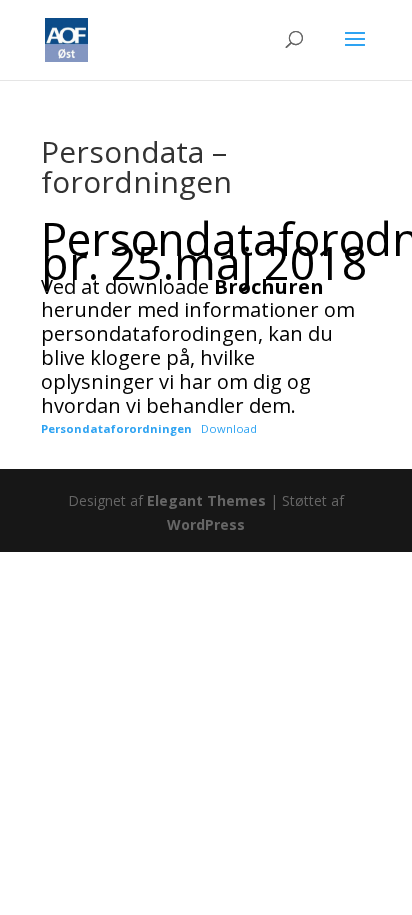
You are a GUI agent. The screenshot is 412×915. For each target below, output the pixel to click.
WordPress (206, 524)
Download (229, 428)
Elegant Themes (206, 500)
